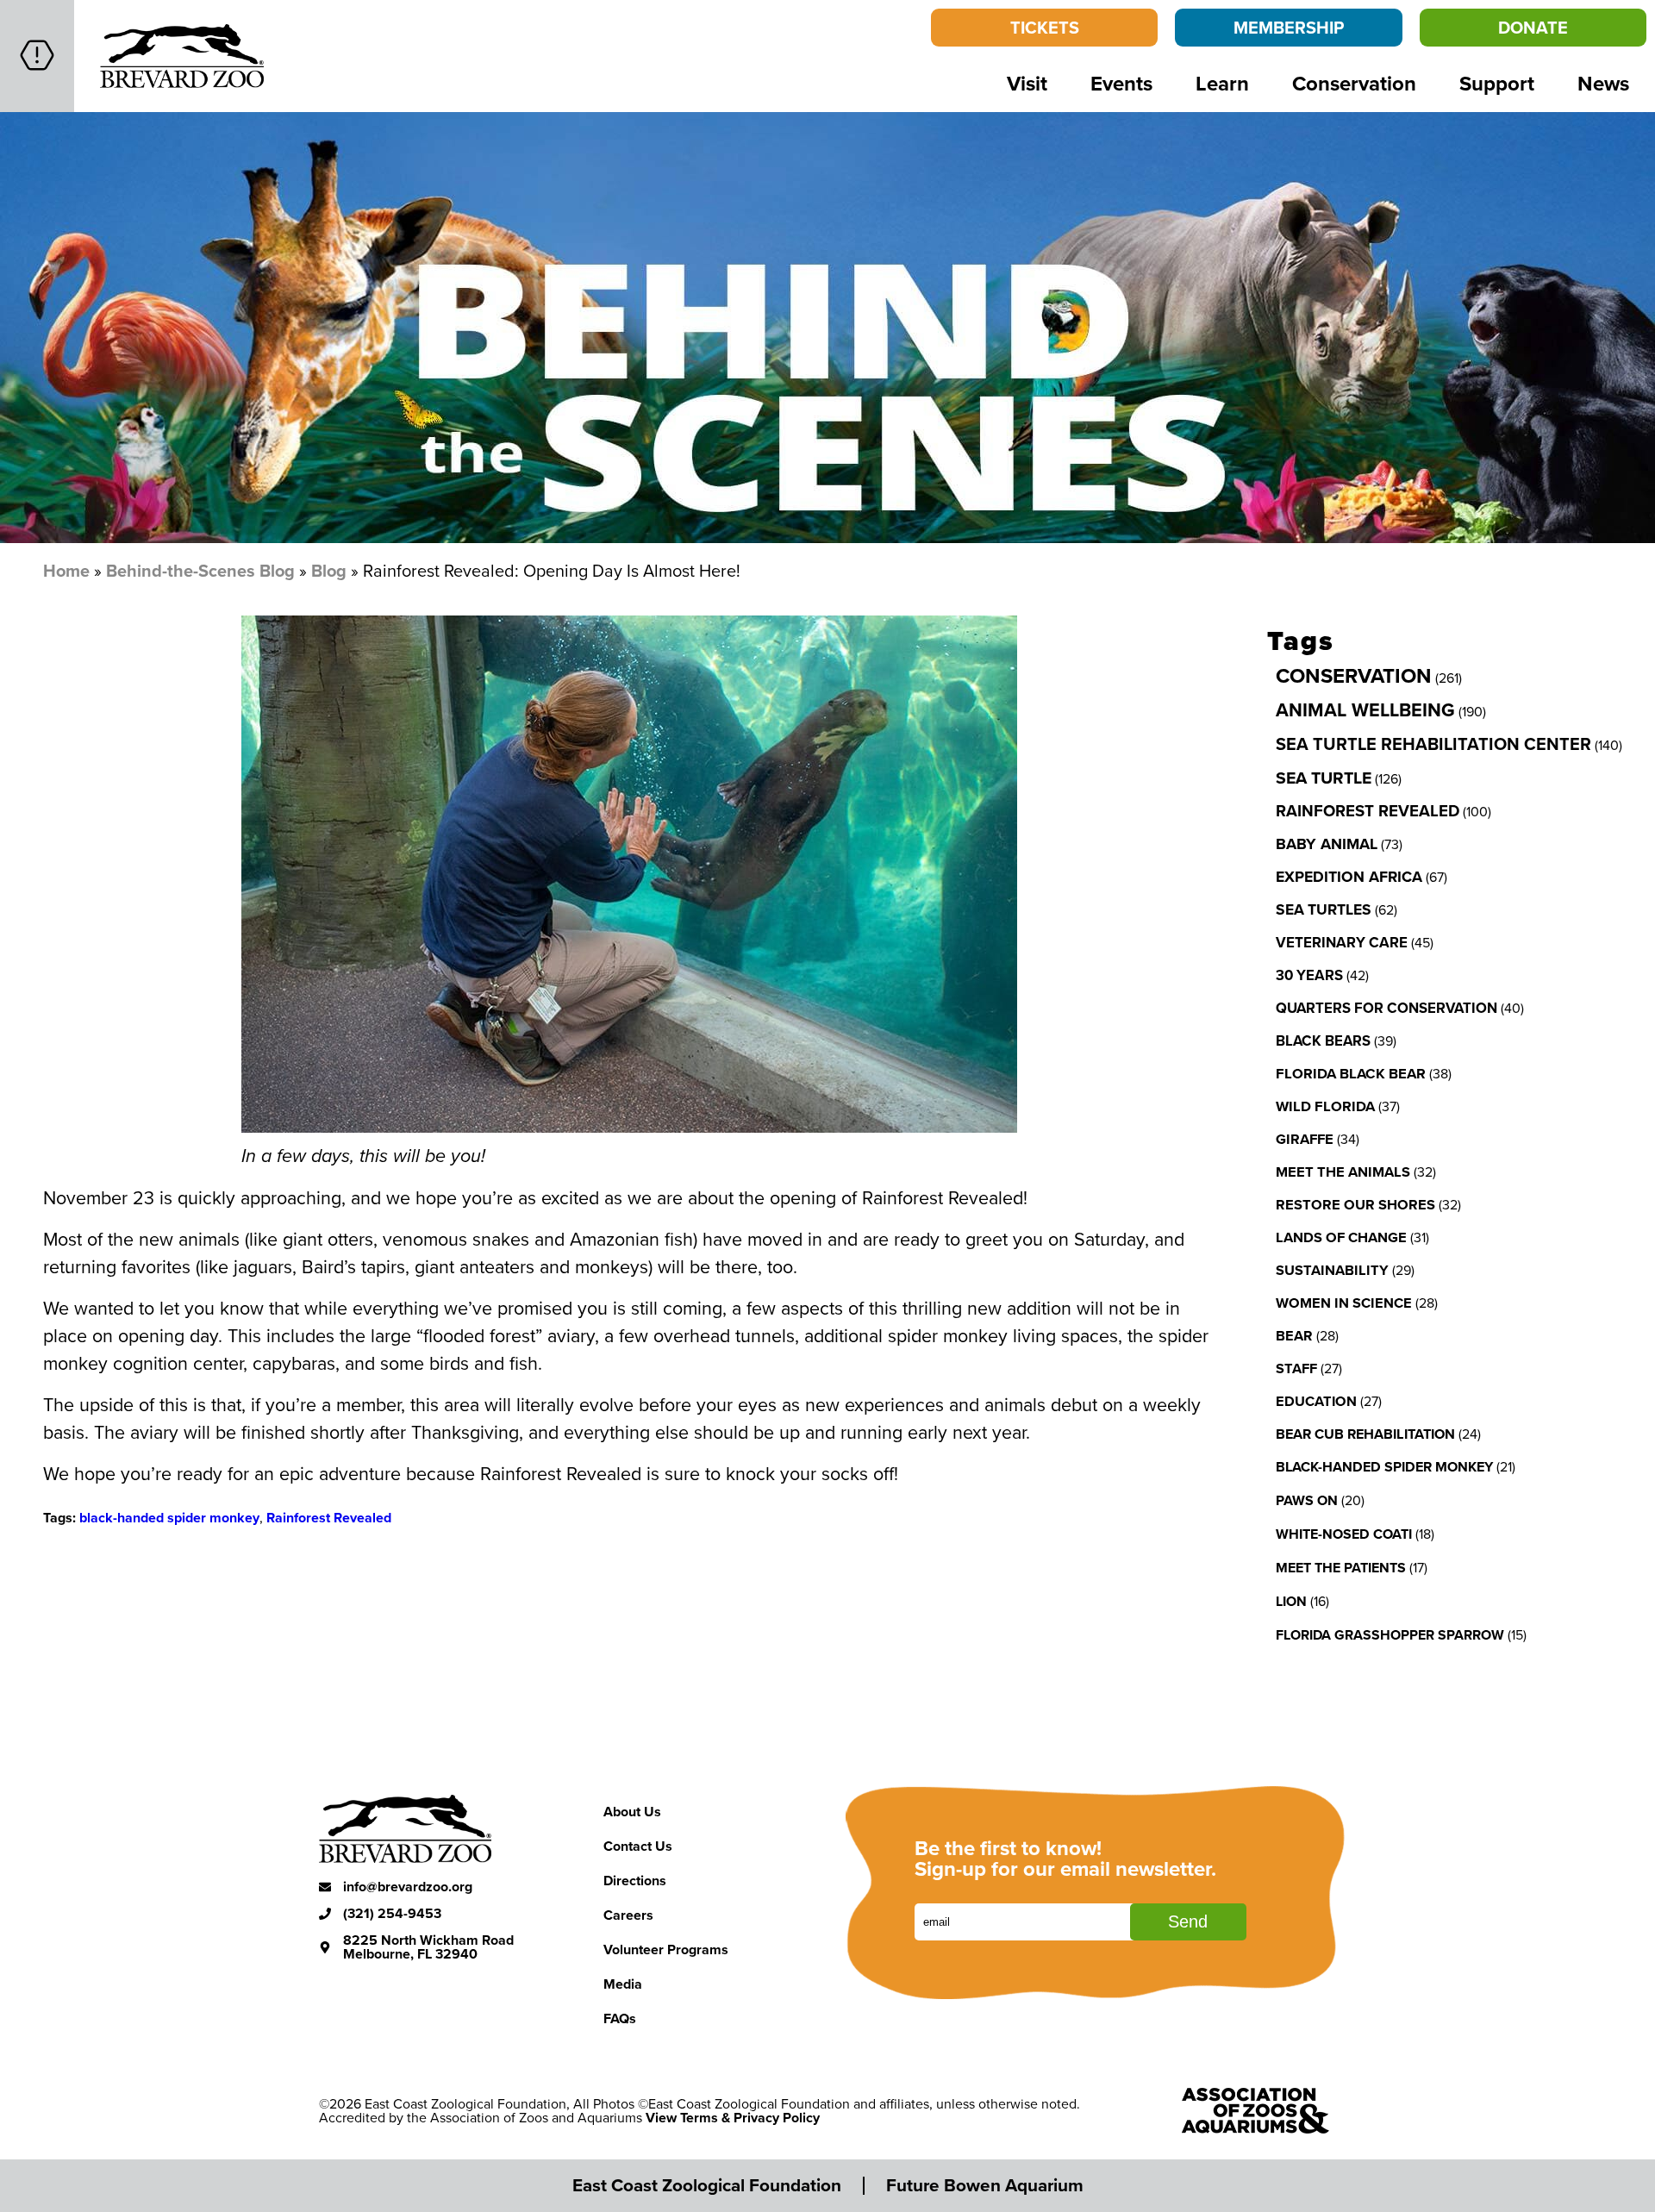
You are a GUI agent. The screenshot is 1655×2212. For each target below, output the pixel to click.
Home (66, 570)
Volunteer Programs (666, 1950)
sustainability (1332, 1270)
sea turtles (1324, 909)
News (1603, 83)
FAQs (620, 2018)
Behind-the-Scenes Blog (200, 570)
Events (1121, 83)
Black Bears (1323, 1040)
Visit (1027, 83)
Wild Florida (1325, 1106)
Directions (635, 1881)
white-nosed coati (1344, 1534)
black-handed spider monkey (169, 1518)
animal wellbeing (1365, 710)
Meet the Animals (1343, 1172)
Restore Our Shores (1355, 1204)
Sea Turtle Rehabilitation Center (1433, 744)
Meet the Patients (1341, 1568)
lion (1291, 1601)
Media (623, 1984)
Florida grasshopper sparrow (1390, 1635)
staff (1296, 1368)
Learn (1222, 83)
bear (1294, 1335)
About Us (632, 1812)
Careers (628, 1915)
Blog (329, 570)
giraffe (1305, 1139)
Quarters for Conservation (1386, 1008)
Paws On (1307, 1500)
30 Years (1309, 975)
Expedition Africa (1349, 877)
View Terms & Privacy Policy (733, 2118)
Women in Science (1344, 1303)
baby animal (1327, 844)
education (1316, 1401)
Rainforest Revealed (329, 1518)
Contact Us (638, 1846)
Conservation (1354, 83)
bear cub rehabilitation (1365, 1434)
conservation (1354, 675)
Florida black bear (1351, 1073)
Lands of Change (1341, 1237)
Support (1497, 83)
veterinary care (1342, 942)
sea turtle (1324, 778)
